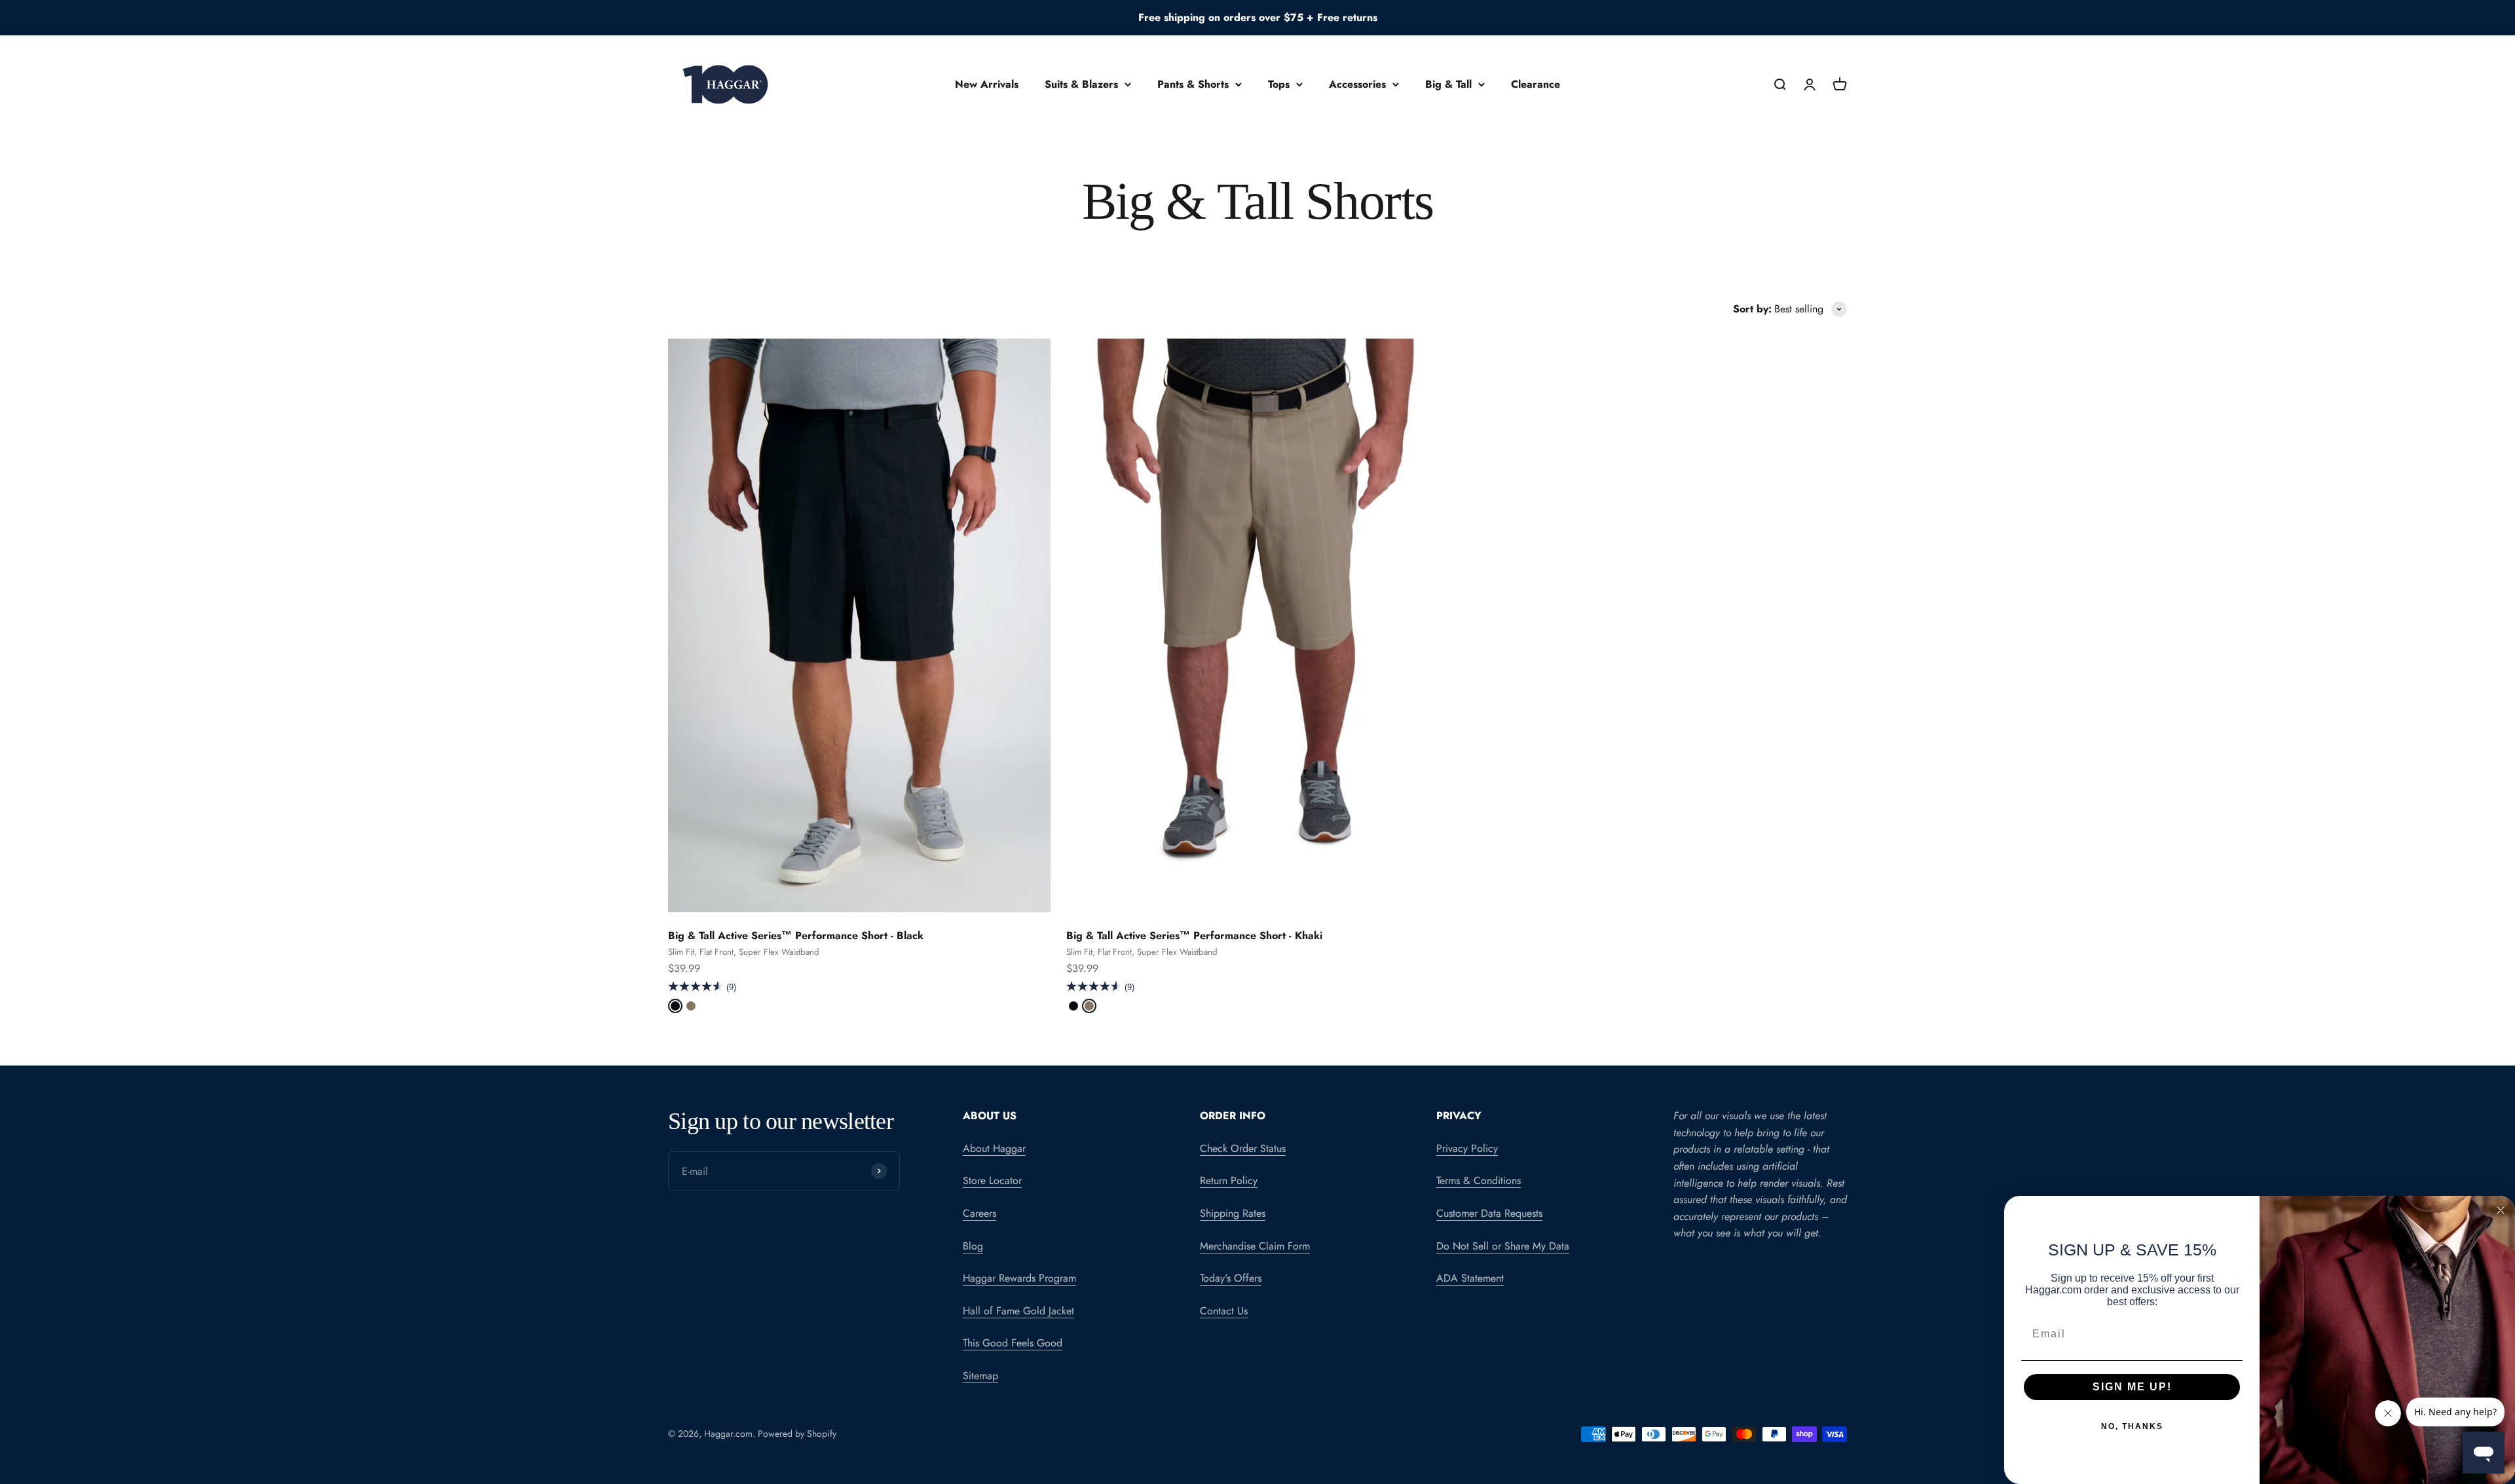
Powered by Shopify (797, 1434)
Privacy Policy (1467, 1148)
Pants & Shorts (1193, 84)
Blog (973, 1246)
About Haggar (994, 1148)
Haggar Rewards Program (1019, 1278)
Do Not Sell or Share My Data (1503, 1246)
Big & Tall (1448, 84)
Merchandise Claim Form (1255, 1246)
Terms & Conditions (1479, 1180)
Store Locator (992, 1180)
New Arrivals (987, 84)
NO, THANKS (2132, 1426)
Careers (979, 1213)
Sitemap (980, 1376)
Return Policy (1229, 1180)
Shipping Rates (1233, 1213)
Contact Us (1224, 1311)
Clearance (1536, 84)
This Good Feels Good (1013, 1343)
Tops (1279, 84)
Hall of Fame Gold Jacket (1018, 1311)
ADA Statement (1470, 1278)
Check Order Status (1243, 1148)
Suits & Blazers (1081, 84)
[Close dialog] (2501, 1210)
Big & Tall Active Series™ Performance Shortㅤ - (796, 936)
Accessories (1357, 84)
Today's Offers (1231, 1278)
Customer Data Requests (1489, 1213)
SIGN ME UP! (2132, 1387)
